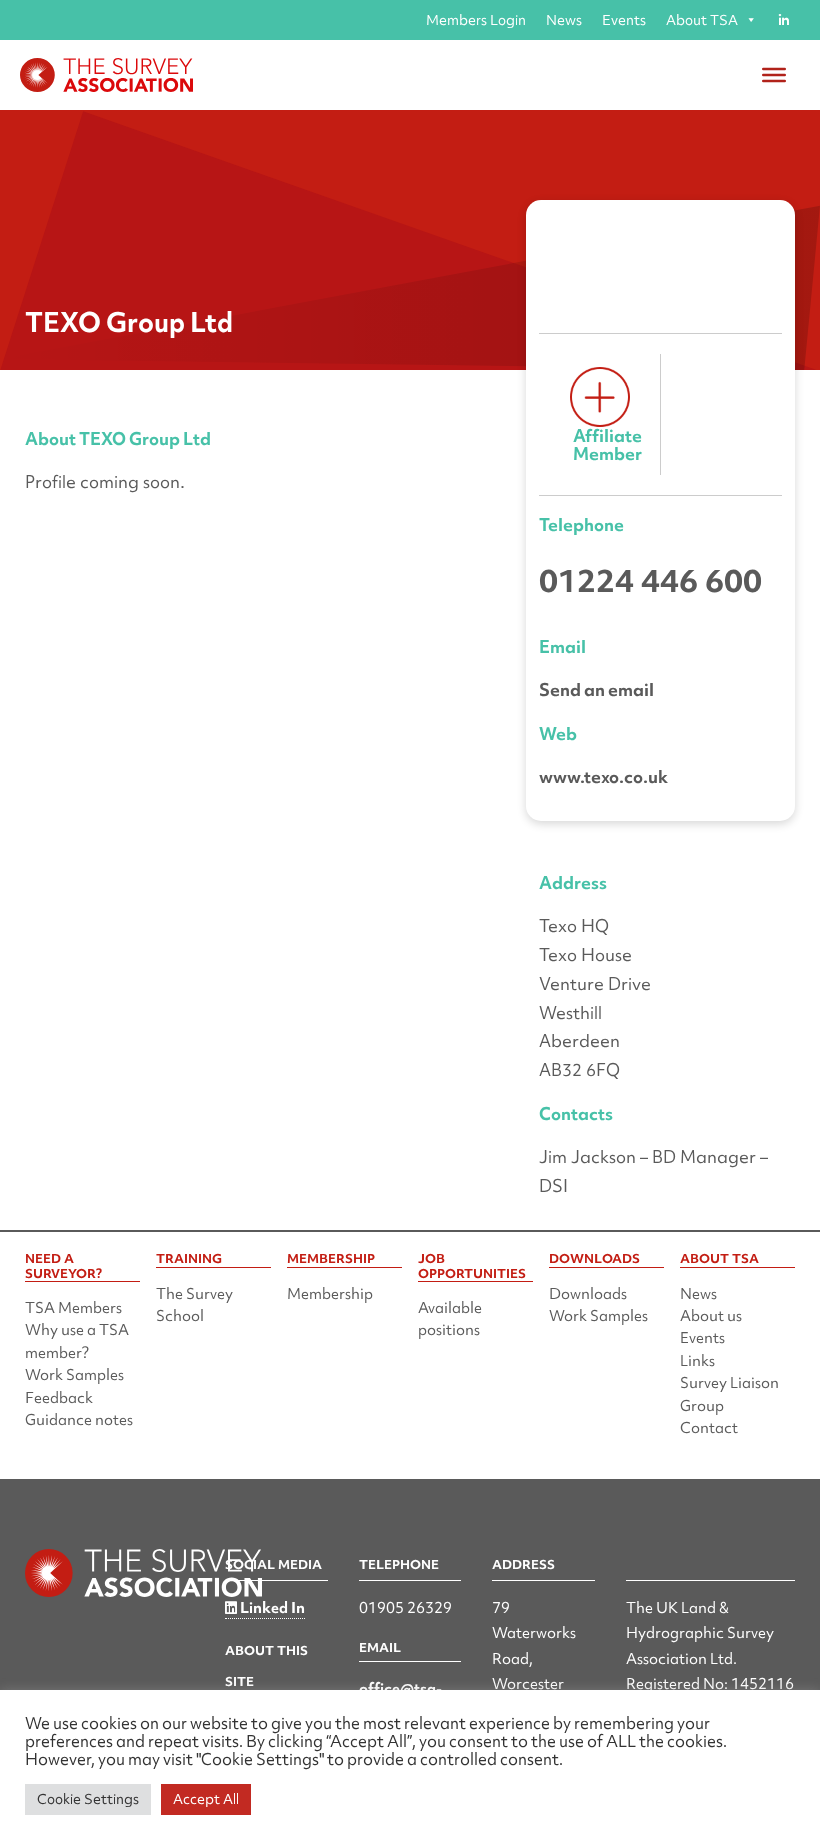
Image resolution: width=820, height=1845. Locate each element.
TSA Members (73, 1308)
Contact (709, 1428)
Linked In (271, 1608)
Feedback (59, 1398)
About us (711, 1316)
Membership (330, 1294)
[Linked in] (783, 20)
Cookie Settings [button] (88, 1799)
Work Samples (74, 1375)
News (564, 20)
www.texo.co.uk (603, 776)
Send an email (596, 689)
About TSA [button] (702, 20)
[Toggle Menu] (774, 75)
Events (624, 20)
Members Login (476, 20)
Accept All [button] (206, 1799)
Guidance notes (79, 1420)
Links (697, 1361)
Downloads (588, 1294)
